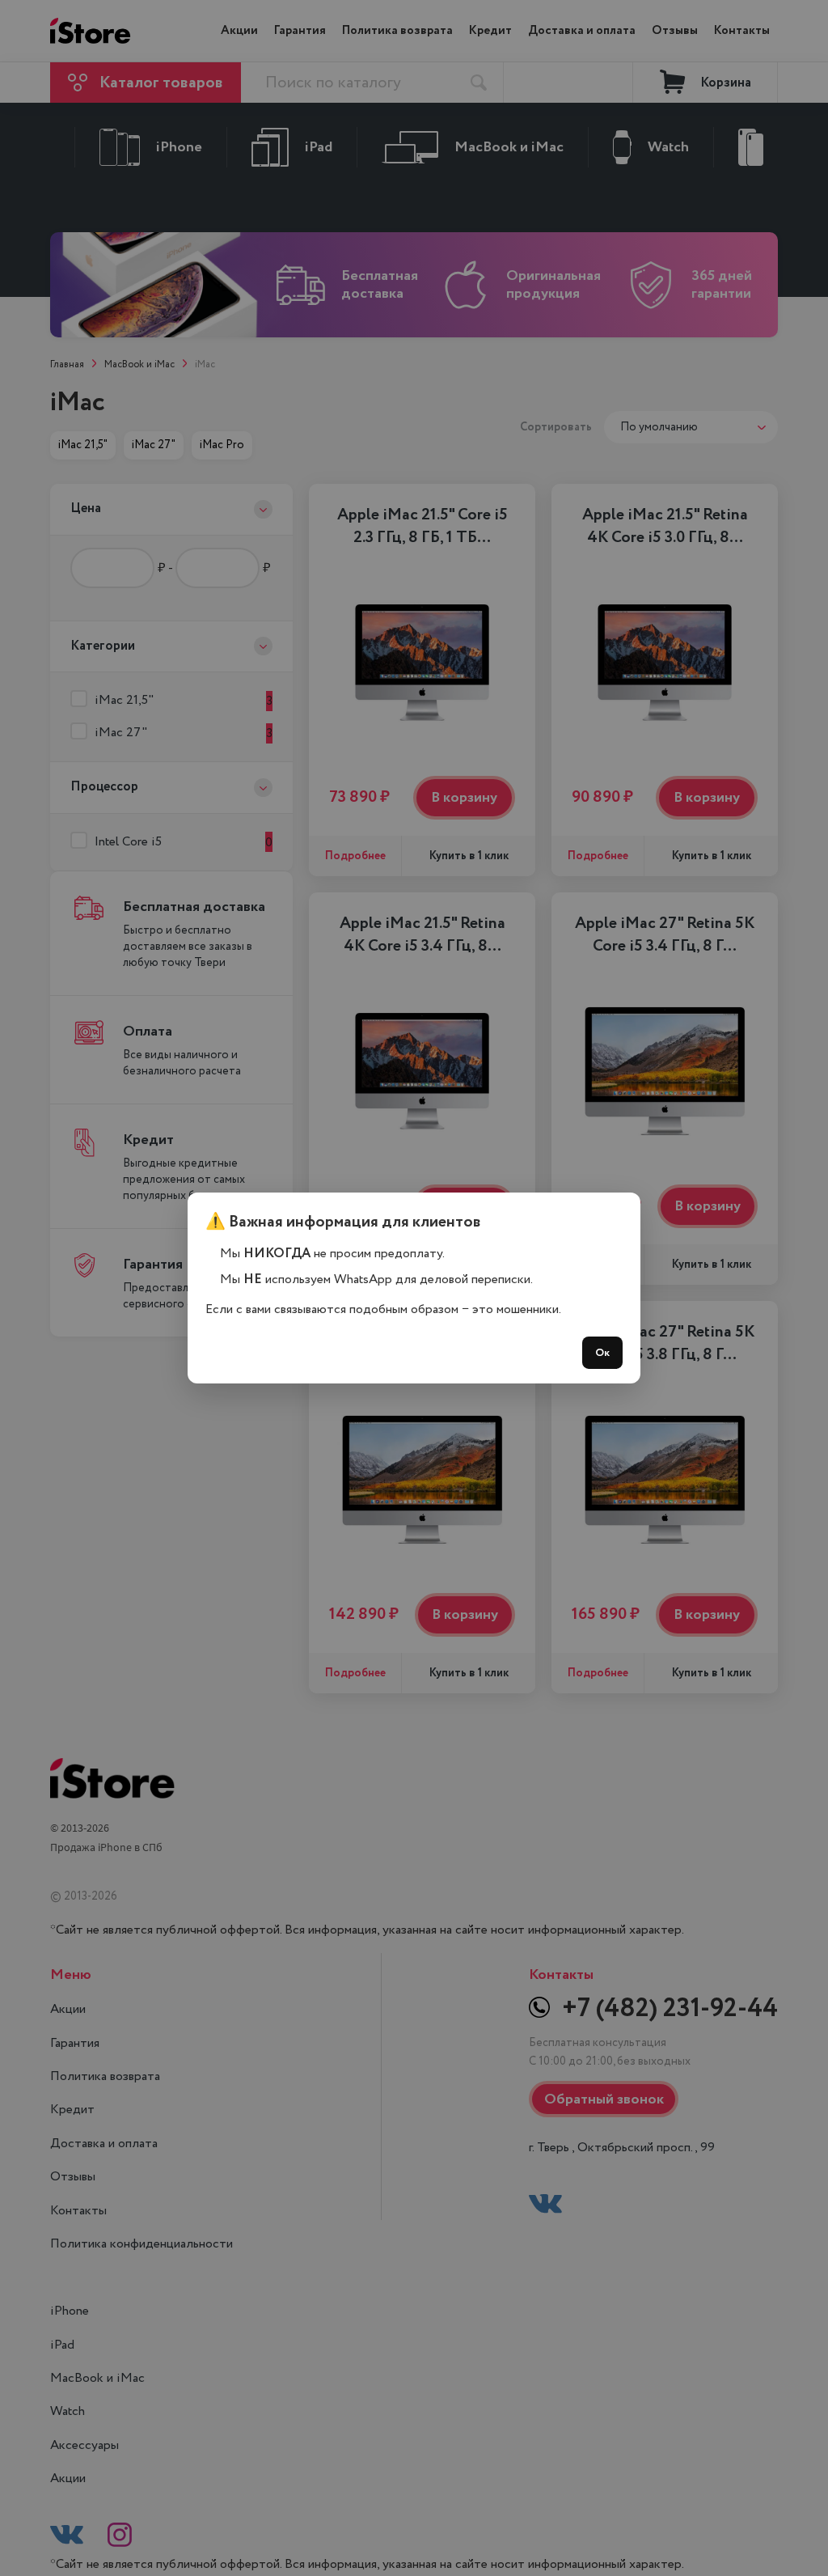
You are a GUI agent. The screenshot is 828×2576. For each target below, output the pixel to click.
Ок (602, 1353)
